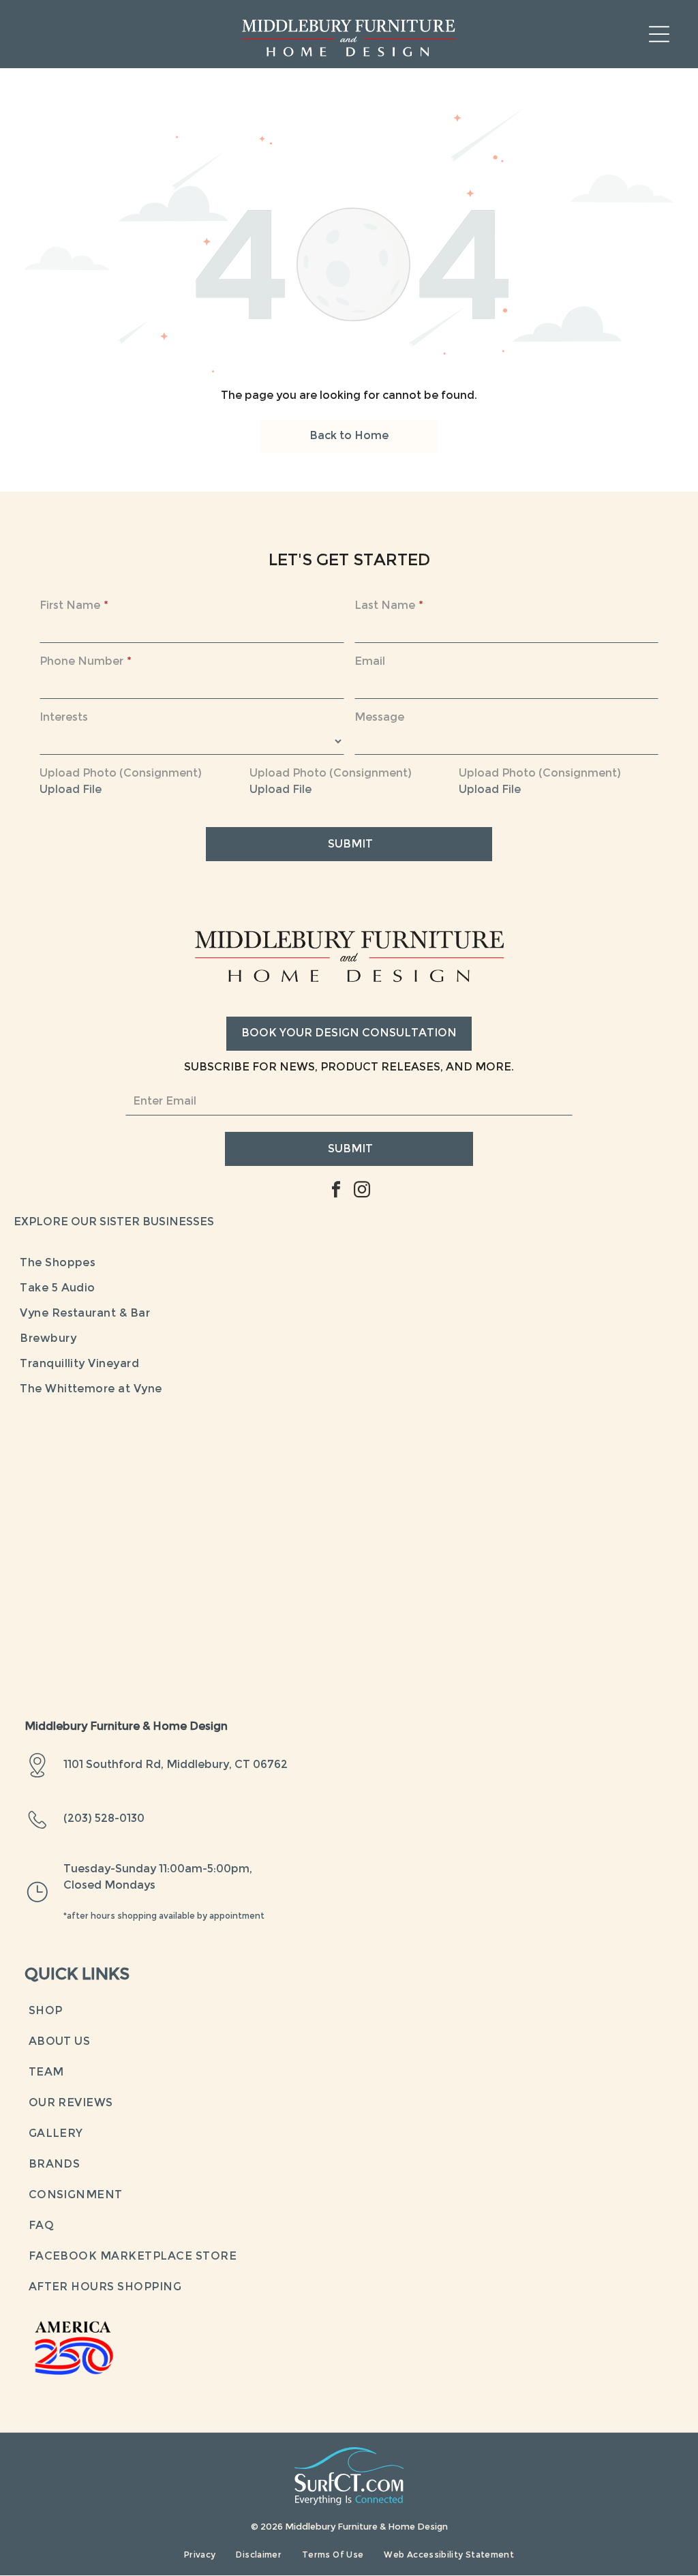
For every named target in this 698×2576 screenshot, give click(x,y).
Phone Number (81, 662)
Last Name (385, 606)
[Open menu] (659, 34)
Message (379, 718)
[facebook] (336, 1191)
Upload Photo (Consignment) (121, 774)
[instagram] (362, 1191)
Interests (64, 718)
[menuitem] (349, 1264)
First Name (70, 606)
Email (370, 662)
